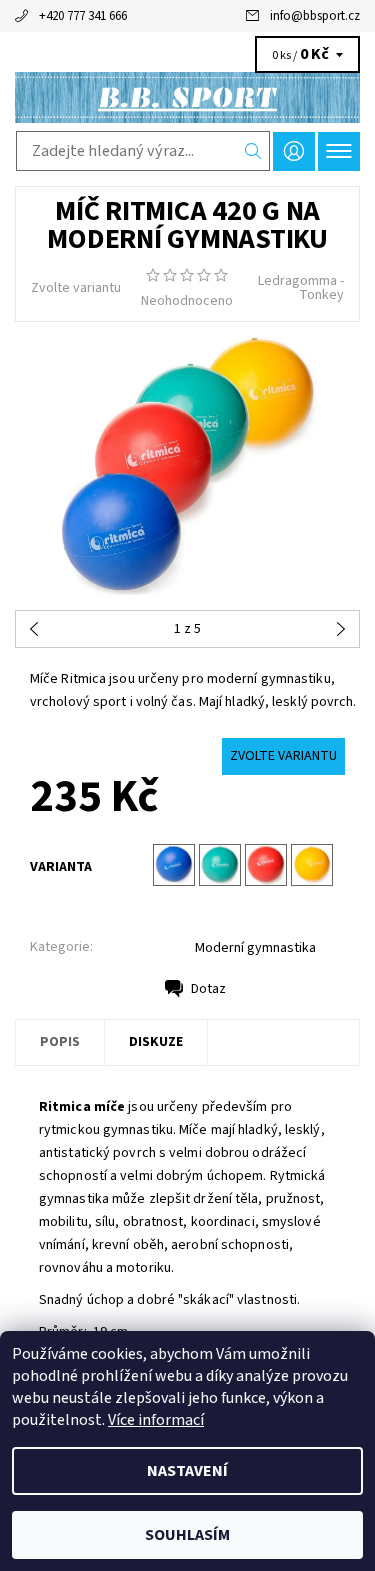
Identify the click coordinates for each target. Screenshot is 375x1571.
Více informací (156, 1420)
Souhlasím (187, 1535)
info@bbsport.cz (315, 16)
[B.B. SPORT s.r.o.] (187, 97)
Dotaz (208, 989)
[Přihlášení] (294, 151)
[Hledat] (253, 151)
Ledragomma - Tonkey (301, 288)
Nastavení (187, 1471)
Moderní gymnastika (255, 948)
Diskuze (156, 1042)
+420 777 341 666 (83, 16)
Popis (60, 1042)
